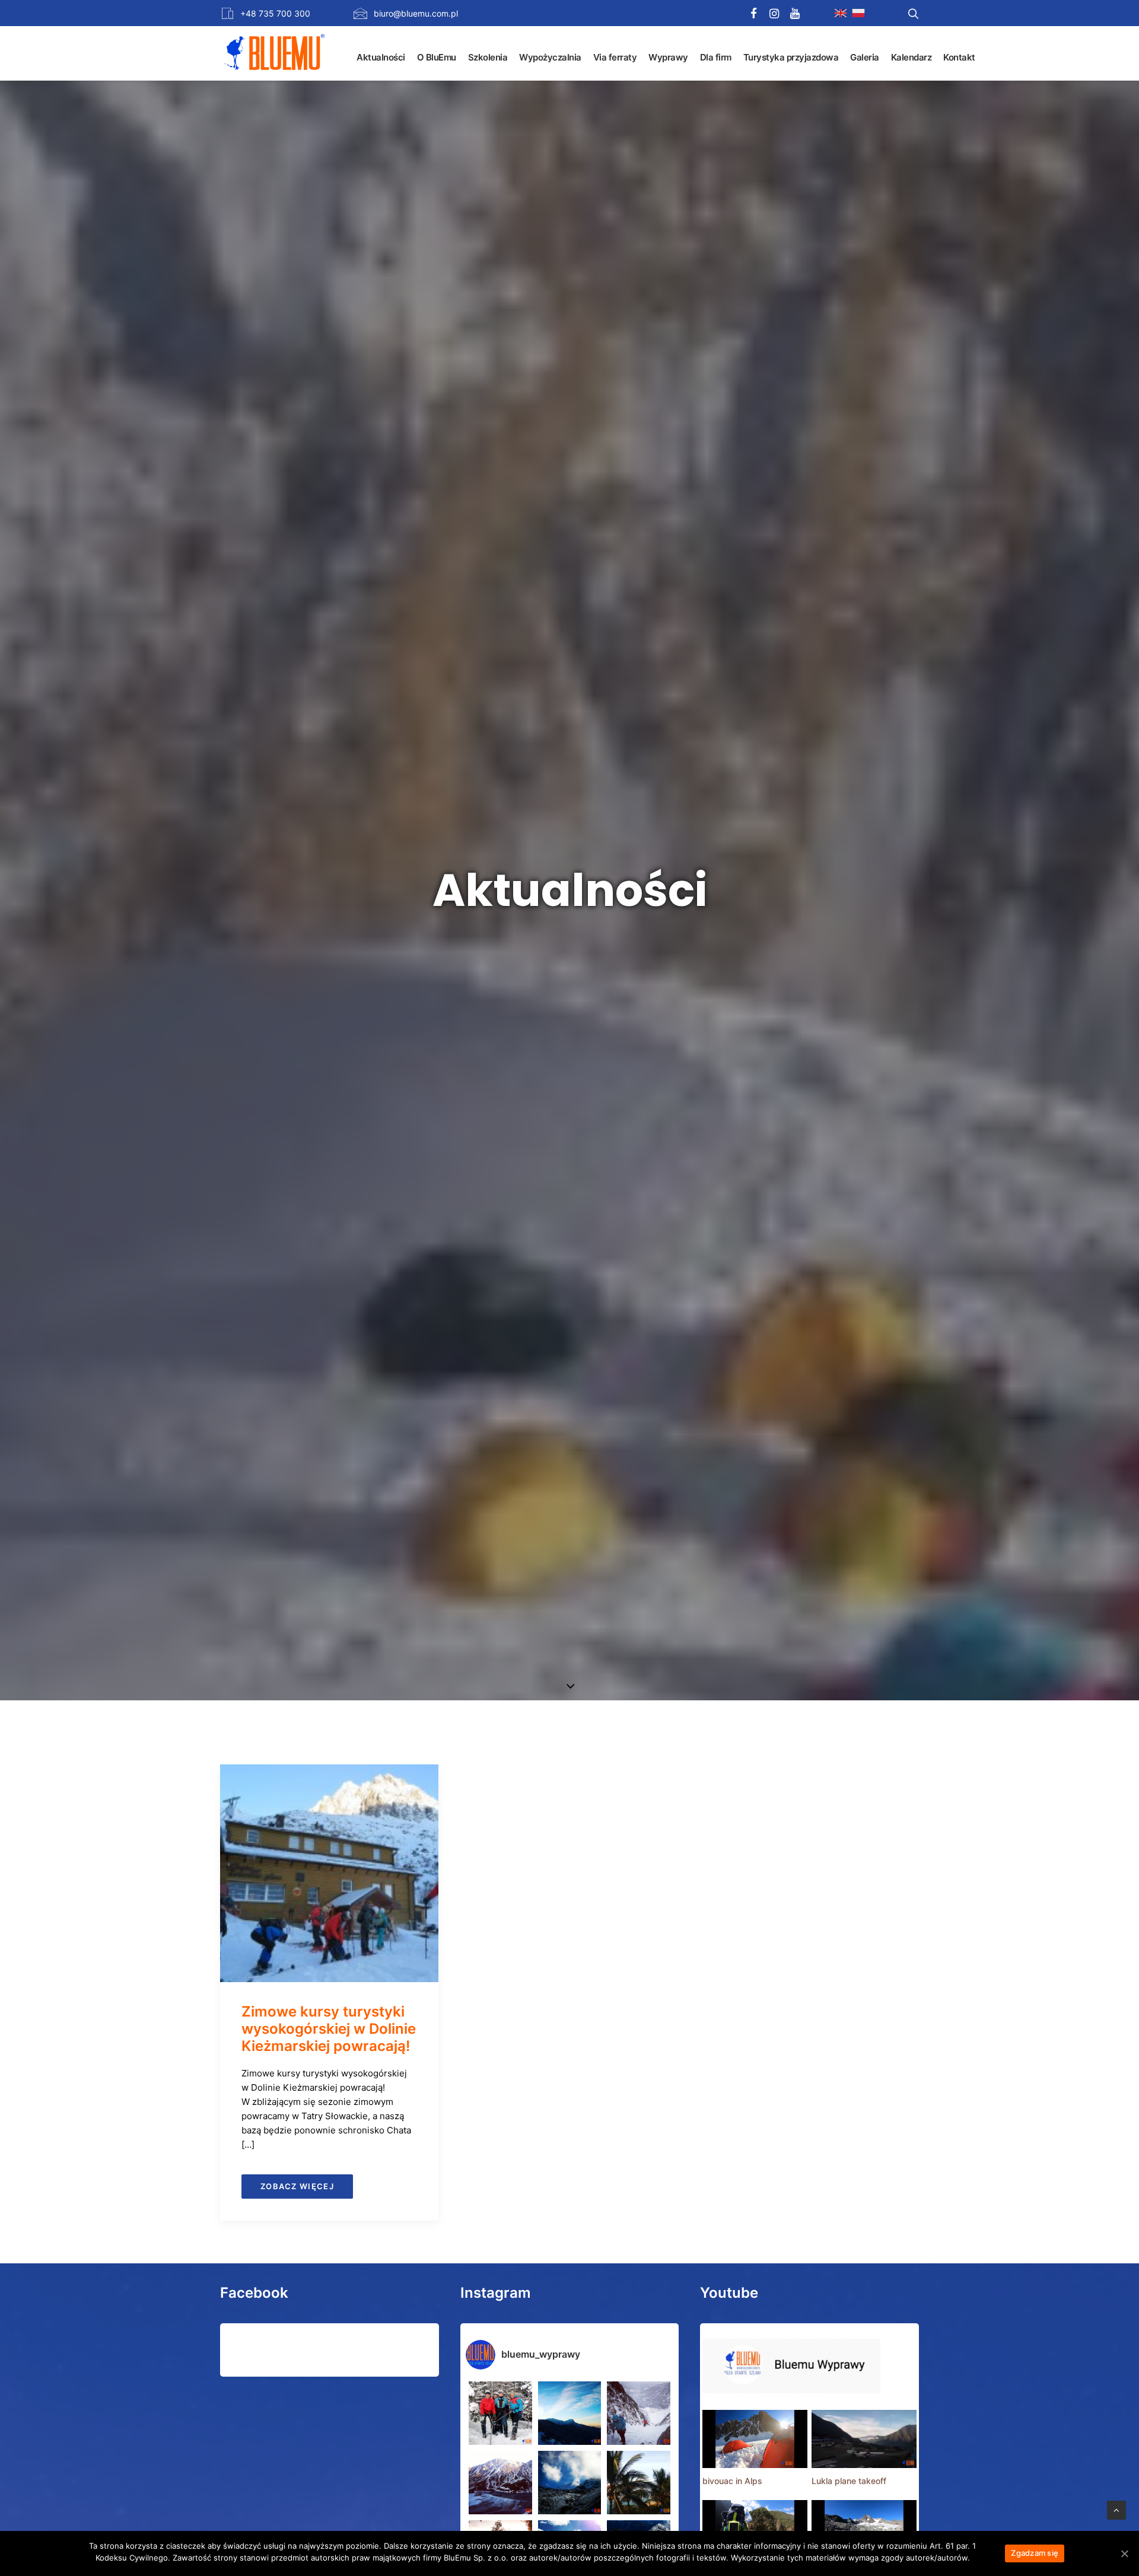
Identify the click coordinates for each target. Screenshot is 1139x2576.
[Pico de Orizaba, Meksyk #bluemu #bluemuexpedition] (570, 2483)
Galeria (865, 57)
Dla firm (716, 57)
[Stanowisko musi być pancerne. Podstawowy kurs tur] (500, 2413)
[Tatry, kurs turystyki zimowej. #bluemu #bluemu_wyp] (500, 2483)
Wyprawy (668, 57)
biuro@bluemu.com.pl (416, 13)
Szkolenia (488, 57)
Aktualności (381, 57)
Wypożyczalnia (550, 57)
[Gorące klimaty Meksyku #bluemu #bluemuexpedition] (639, 2483)
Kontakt (959, 57)
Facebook (254, 2293)
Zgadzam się (1035, 2553)
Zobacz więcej (297, 2186)
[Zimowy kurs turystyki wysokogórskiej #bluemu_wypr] (639, 2413)
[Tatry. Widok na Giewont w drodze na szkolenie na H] (570, 2413)
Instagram (496, 2293)
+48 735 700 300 (275, 13)
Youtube (729, 2293)
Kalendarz (911, 57)
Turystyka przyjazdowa (791, 57)
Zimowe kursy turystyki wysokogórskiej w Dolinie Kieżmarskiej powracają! (329, 2029)
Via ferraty (615, 57)
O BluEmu (437, 57)
